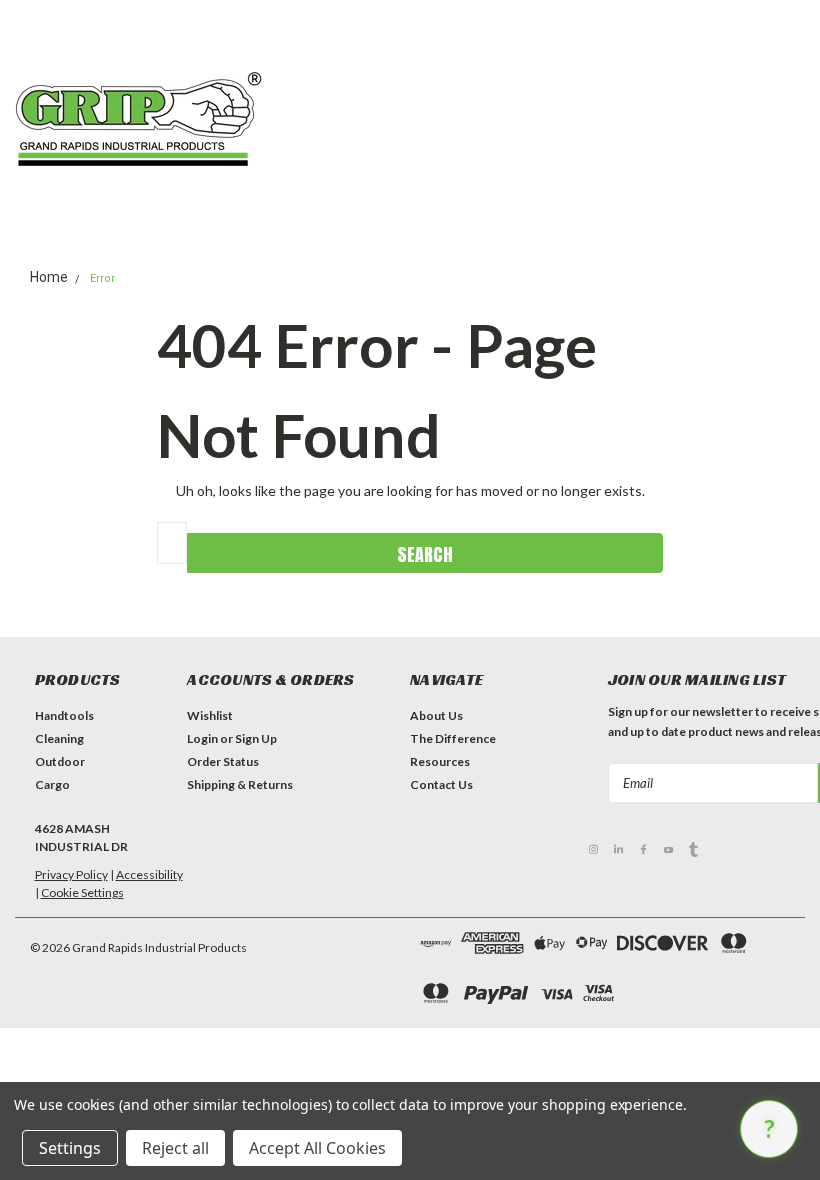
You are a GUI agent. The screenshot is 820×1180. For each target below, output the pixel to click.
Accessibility (149, 874)
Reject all (175, 1148)
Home (49, 277)
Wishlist (210, 715)
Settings (70, 1148)
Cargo (52, 784)
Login (202, 738)
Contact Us (441, 784)
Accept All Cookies (317, 1148)
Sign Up (256, 738)
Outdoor (60, 761)
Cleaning (59, 738)
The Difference (453, 738)
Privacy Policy (71, 874)
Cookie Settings (82, 892)
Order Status (223, 761)
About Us (436, 715)
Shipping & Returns (240, 784)
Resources (440, 761)
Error (102, 278)
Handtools (64, 715)
